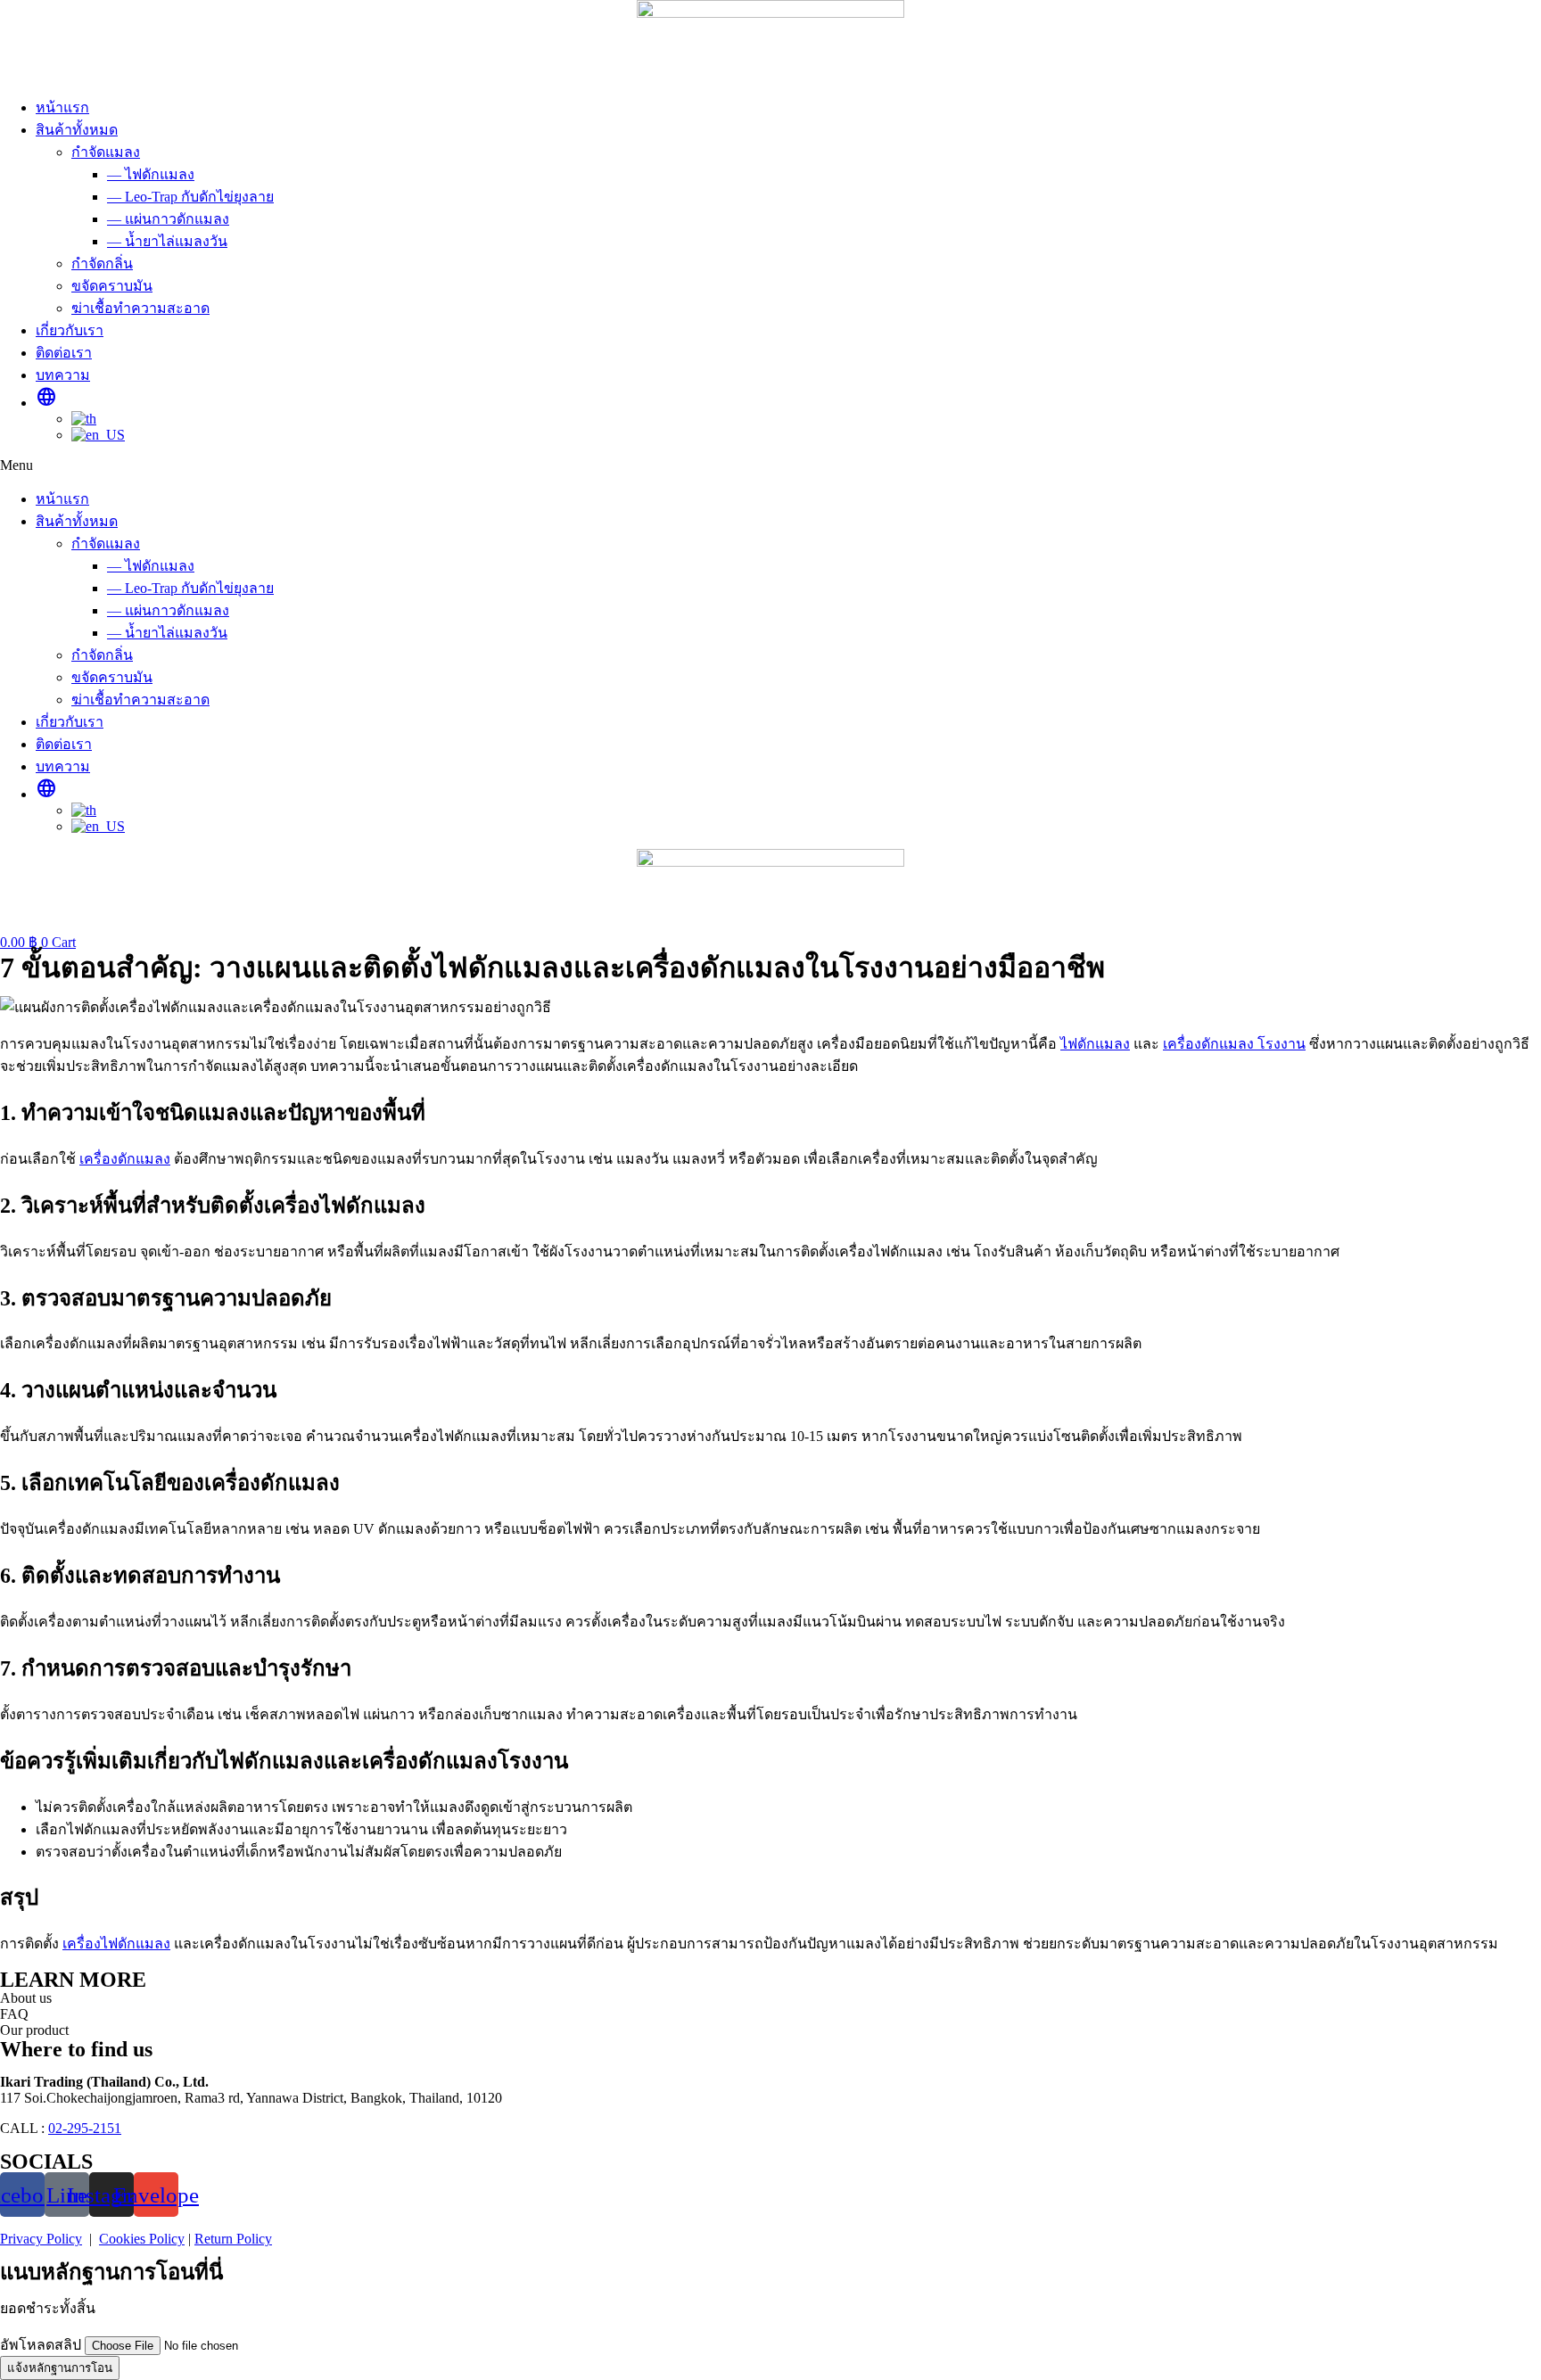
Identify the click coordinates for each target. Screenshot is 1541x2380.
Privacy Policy (41, 2239)
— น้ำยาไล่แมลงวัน (167, 241)
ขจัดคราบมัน (112, 286)
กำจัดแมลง (106, 152)
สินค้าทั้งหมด (77, 130)
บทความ (63, 375)
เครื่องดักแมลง (125, 1159)
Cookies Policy (142, 2239)
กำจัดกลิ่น (102, 264)
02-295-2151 (85, 2128)
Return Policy (233, 2239)
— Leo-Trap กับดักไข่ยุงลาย (190, 197)
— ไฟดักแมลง (151, 174)
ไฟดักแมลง (1095, 1044)
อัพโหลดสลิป (42, 2345)
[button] (770, 465)
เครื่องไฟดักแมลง (116, 1944)
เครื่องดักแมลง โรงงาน (1234, 1044)
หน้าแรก (62, 107)
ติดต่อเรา (64, 353)
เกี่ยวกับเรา (70, 330)
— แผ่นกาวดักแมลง (168, 219)
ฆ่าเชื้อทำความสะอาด (140, 308)
